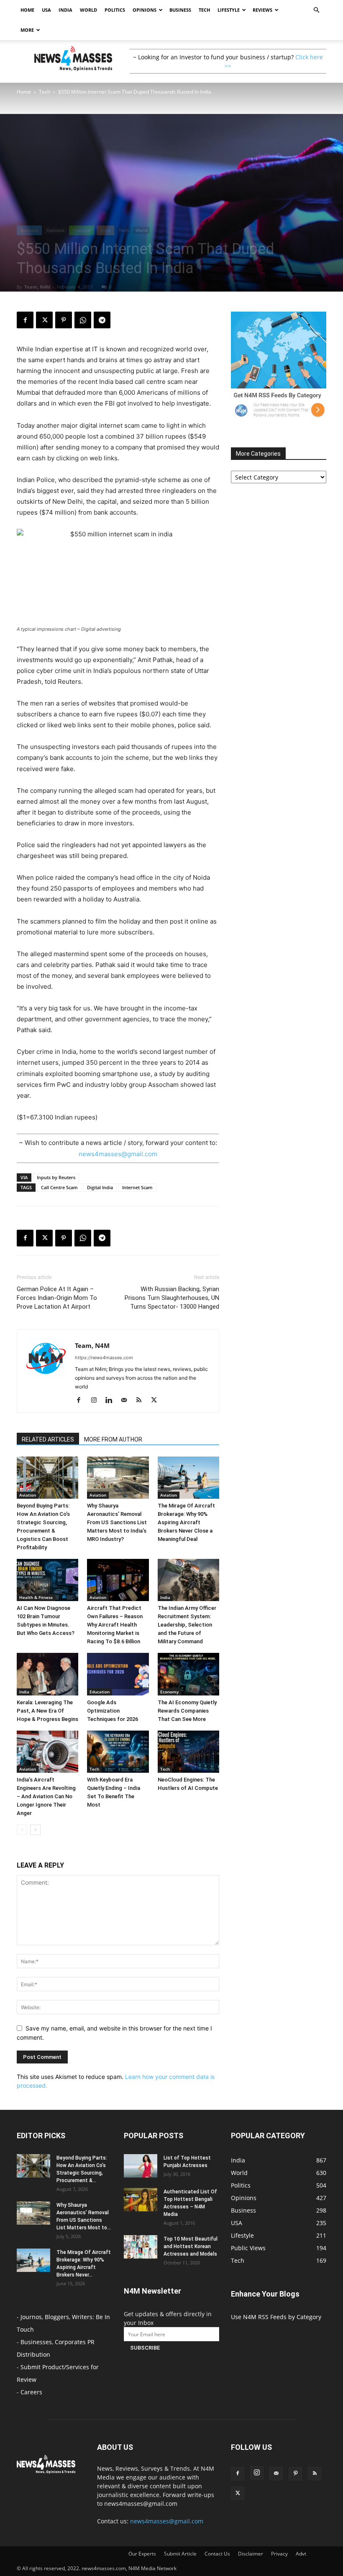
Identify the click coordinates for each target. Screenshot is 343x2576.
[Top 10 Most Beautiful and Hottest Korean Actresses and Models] (141, 2247)
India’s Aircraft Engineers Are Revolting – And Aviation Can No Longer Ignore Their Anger (46, 1796)
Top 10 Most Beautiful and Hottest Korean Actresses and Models (191, 2246)
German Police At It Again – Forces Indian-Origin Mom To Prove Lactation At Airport (57, 1298)
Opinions (145, 10)
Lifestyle (229, 10)
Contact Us (217, 2554)
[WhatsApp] (83, 320)
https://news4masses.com (104, 1358)
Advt (301, 2554)
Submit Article (180, 2554)
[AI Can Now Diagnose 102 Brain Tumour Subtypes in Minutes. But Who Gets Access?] (47, 1580)
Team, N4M (37, 287)
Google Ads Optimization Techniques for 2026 (113, 1711)
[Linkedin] (112, 1401)
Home (27, 10)
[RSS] (142, 1401)
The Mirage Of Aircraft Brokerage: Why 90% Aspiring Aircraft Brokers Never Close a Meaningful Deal (186, 1522)
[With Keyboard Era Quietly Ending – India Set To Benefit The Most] (118, 1752)
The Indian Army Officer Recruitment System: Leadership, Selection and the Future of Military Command (187, 1625)
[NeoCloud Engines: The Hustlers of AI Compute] (188, 1752)
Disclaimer (251, 2554)
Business (180, 10)
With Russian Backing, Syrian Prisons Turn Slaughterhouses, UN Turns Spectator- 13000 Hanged (172, 1298)
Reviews (262, 10)
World (88, 10)
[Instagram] (97, 1401)
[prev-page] (22, 1830)
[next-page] (35, 1830)
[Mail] (127, 1401)
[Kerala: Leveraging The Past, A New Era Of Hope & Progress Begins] (47, 1674)
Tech (204, 10)
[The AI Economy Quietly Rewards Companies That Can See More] (188, 1674)
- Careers (29, 2392)
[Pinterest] (64, 320)
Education (100, 1692)
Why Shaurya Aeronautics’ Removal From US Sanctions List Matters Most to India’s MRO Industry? (117, 1522)
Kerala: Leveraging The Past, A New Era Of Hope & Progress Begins (47, 1711)
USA (46, 10)
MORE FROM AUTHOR (113, 1439)
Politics (115, 10)
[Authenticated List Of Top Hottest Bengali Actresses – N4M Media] (141, 2200)
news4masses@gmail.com (118, 1154)
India (65, 10)
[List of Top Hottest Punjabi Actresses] (141, 2166)
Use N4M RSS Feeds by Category (276, 2317)
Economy (169, 1692)
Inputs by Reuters (56, 1177)
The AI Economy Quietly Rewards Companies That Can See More (187, 1711)
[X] (44, 320)
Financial (82, 230)
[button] (316, 10)
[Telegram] (102, 320)
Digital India (100, 1187)
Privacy (279, 2554)
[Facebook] (25, 320)
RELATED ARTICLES (48, 1439)
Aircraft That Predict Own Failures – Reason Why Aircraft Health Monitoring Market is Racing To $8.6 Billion (115, 1625)
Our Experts (142, 2554)
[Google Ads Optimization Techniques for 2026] (118, 1674)
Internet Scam (137, 1187)
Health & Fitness (36, 1597)
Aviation (28, 1495)
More (27, 30)
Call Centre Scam (59, 1187)
